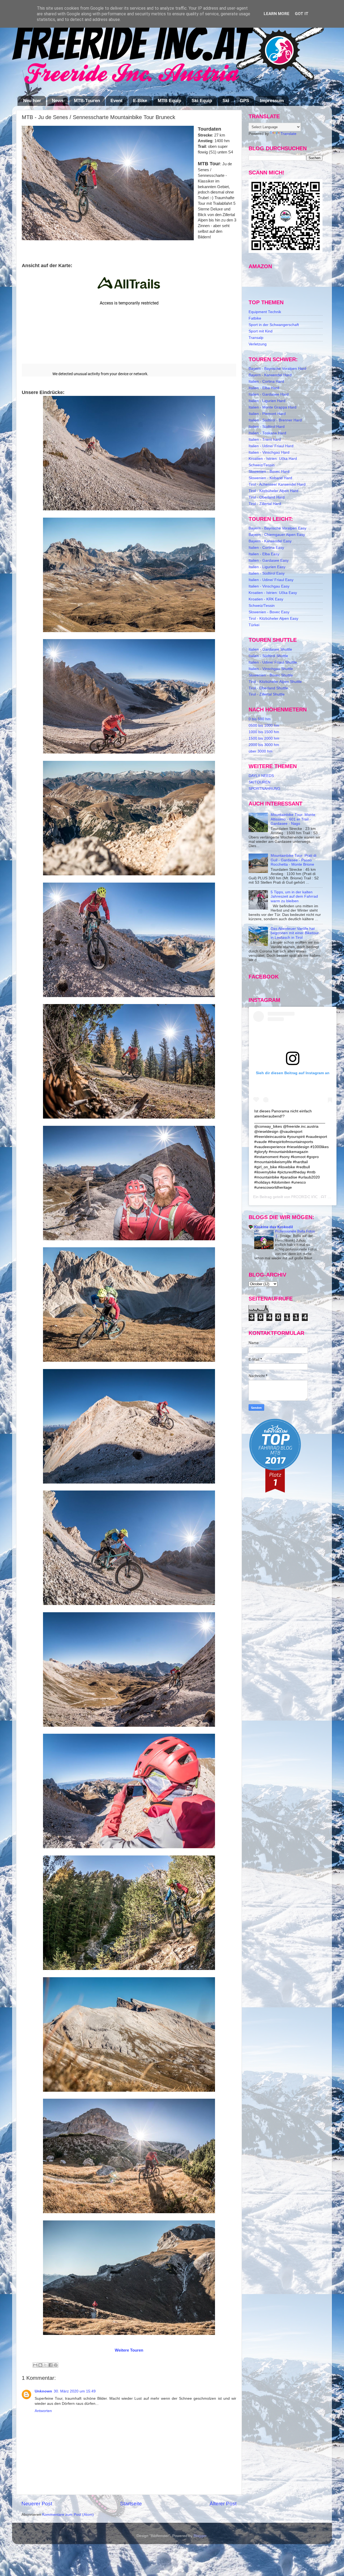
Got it (302, 14)
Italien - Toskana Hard (267, 433)
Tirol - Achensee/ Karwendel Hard (277, 484)
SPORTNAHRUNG (264, 789)
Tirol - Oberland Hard (267, 497)
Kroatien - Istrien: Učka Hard (273, 459)
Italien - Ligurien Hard (267, 401)
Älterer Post (223, 2504)
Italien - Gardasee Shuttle (270, 649)
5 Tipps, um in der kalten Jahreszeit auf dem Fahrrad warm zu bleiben (294, 896)
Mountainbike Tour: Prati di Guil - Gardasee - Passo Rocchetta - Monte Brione (293, 860)
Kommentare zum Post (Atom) (68, 2515)
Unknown (43, 2391)
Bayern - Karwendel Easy (270, 541)
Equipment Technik (265, 312)
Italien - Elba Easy (264, 554)
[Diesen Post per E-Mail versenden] (35, 2365)
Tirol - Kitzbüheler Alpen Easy (273, 619)
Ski (226, 101)
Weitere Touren (129, 2350)
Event (117, 101)
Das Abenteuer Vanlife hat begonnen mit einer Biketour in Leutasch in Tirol (295, 933)
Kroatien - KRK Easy (266, 599)
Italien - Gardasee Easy (269, 560)
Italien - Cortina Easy (266, 548)
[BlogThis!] (40, 2365)
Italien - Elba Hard (264, 388)
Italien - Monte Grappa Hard (273, 407)
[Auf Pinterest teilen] (56, 2365)
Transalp (256, 338)
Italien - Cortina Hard (266, 381)
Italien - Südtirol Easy (267, 573)
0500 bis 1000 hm (264, 725)
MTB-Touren (87, 101)
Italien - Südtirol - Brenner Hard (275, 420)
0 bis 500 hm (260, 719)
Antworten (43, 2411)
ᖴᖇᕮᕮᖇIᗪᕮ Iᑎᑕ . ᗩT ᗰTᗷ (313, 1197)
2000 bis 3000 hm (264, 745)
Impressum (272, 101)
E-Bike (140, 101)
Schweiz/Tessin (262, 465)
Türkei (254, 625)
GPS (244, 101)
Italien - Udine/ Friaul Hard (271, 446)
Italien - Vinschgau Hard (269, 452)
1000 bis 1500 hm (264, 732)
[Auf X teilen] (45, 2365)
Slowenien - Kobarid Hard (270, 478)
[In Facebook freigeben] (51, 2365)
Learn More (277, 14)
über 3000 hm (261, 751)
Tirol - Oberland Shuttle (268, 688)
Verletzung (258, 344)
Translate (289, 134)
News (58, 101)
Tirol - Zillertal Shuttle (267, 694)
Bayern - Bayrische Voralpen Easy (277, 528)
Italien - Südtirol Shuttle (268, 656)
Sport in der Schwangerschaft (274, 325)
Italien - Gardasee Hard (269, 394)
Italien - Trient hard (265, 440)
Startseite (131, 2504)
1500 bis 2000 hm (264, 738)
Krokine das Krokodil (274, 1227)
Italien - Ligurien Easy (267, 567)
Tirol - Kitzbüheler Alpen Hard (273, 491)
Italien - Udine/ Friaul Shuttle (273, 662)
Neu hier (32, 101)
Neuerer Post (37, 2504)
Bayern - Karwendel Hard (270, 375)
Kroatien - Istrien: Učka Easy (273, 593)
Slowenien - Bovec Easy (269, 612)
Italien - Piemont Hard (267, 414)
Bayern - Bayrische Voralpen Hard (277, 369)
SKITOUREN (259, 782)
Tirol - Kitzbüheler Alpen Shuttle (275, 682)
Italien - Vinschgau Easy (269, 586)
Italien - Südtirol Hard (267, 427)
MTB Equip (169, 101)
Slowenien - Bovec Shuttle (271, 675)
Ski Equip (202, 101)
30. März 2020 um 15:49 (75, 2391)
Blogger (200, 2536)
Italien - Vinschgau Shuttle (271, 669)
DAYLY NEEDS (261, 776)
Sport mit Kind (261, 331)
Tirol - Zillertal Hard (265, 504)
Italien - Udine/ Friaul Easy (271, 580)
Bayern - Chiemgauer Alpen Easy (277, 535)
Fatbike (255, 318)
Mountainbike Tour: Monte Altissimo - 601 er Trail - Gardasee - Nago (293, 819)
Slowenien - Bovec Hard (269, 472)
